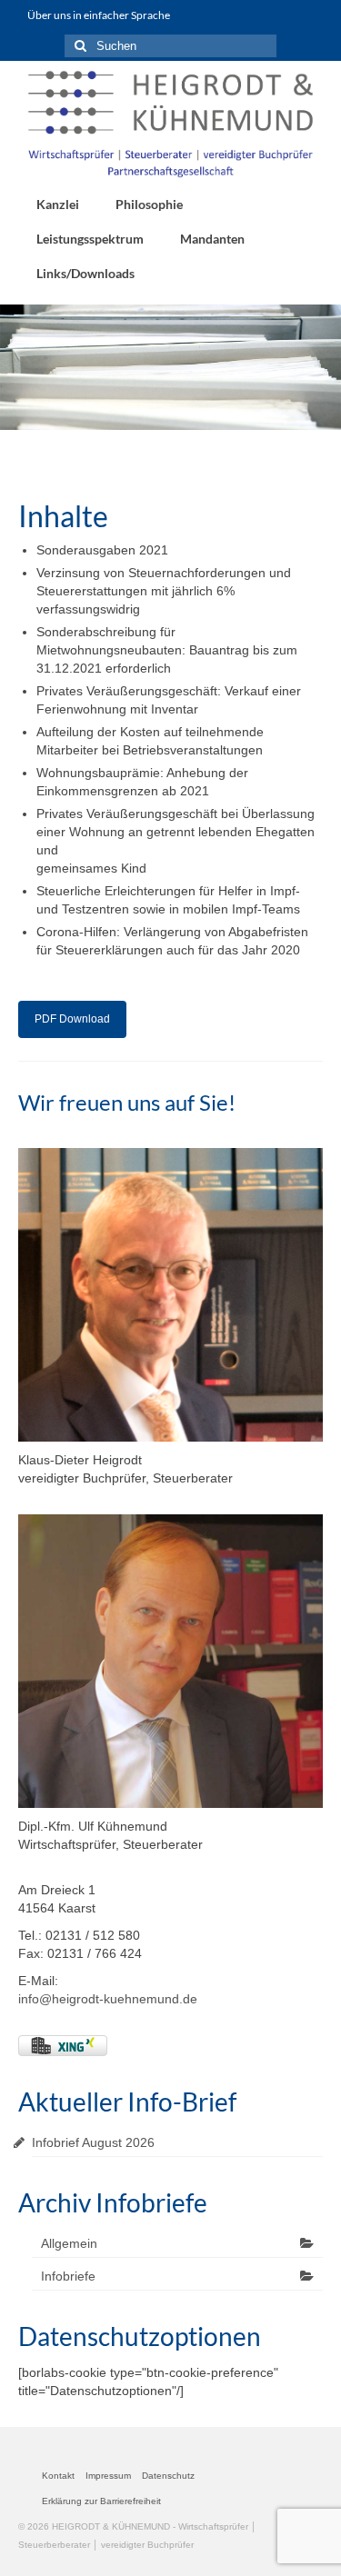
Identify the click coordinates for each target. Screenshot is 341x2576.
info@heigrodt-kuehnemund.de (108, 1999)
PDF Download (72, 1019)
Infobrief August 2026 (93, 2142)
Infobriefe (68, 2276)
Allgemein (69, 2243)
